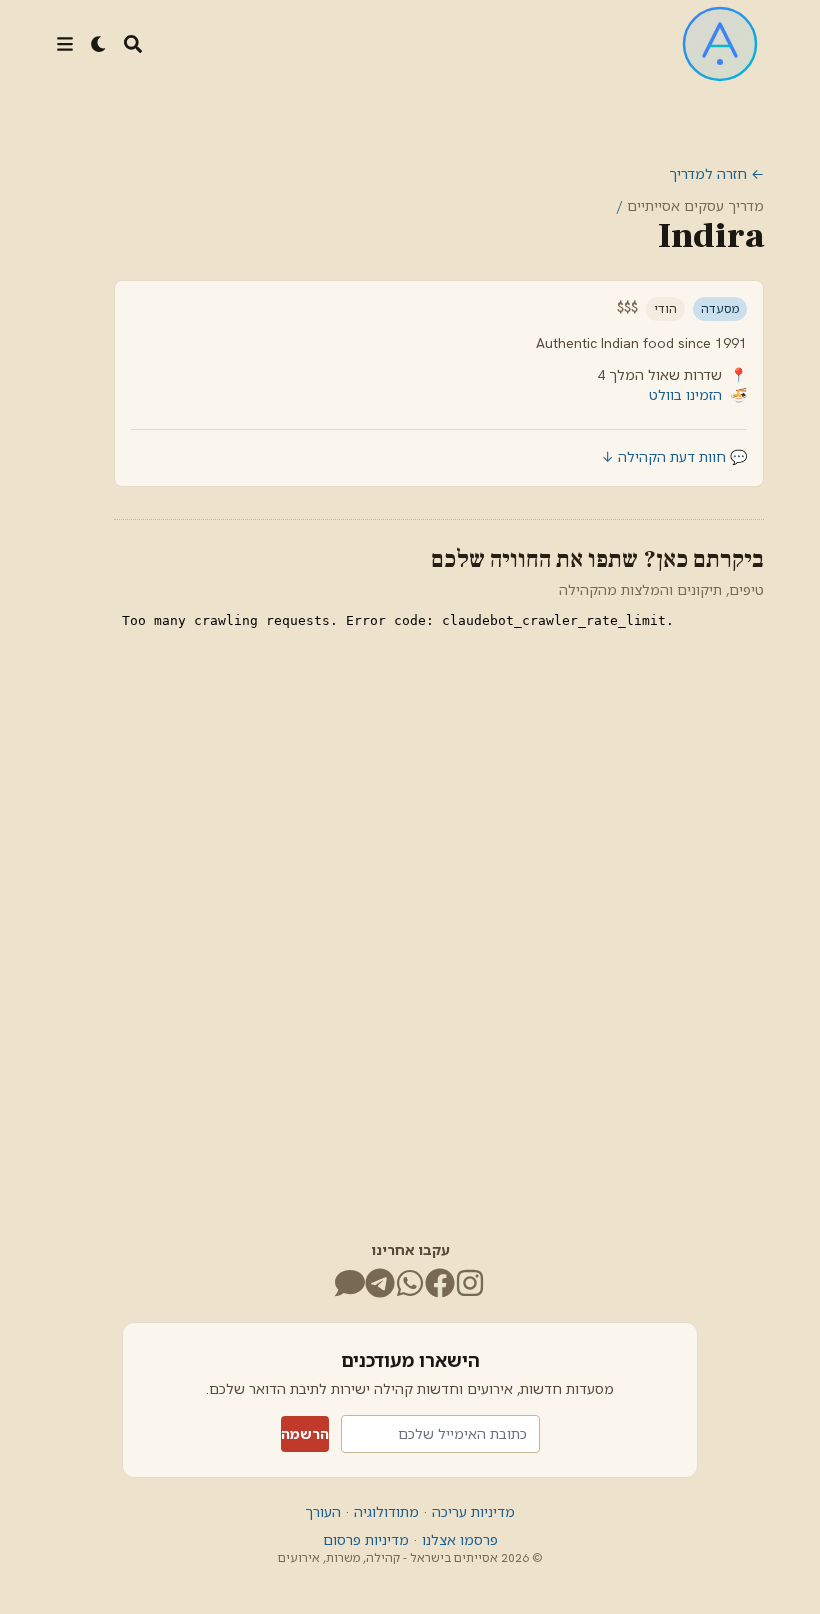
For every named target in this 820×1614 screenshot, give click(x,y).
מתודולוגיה (384, 1512)
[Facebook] (440, 1283)
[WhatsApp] (410, 1283)
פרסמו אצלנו (458, 1540)
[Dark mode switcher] (99, 44)
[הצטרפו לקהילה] (350, 1283)
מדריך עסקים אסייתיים (695, 206)
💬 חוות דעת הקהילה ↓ (674, 457)
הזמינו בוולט (685, 395)
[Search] (133, 44)
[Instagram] (470, 1283)
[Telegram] (380, 1283)
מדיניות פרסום (366, 1540)
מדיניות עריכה (471, 1512)
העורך (323, 1512)
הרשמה (305, 1434)
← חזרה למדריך (716, 174)
